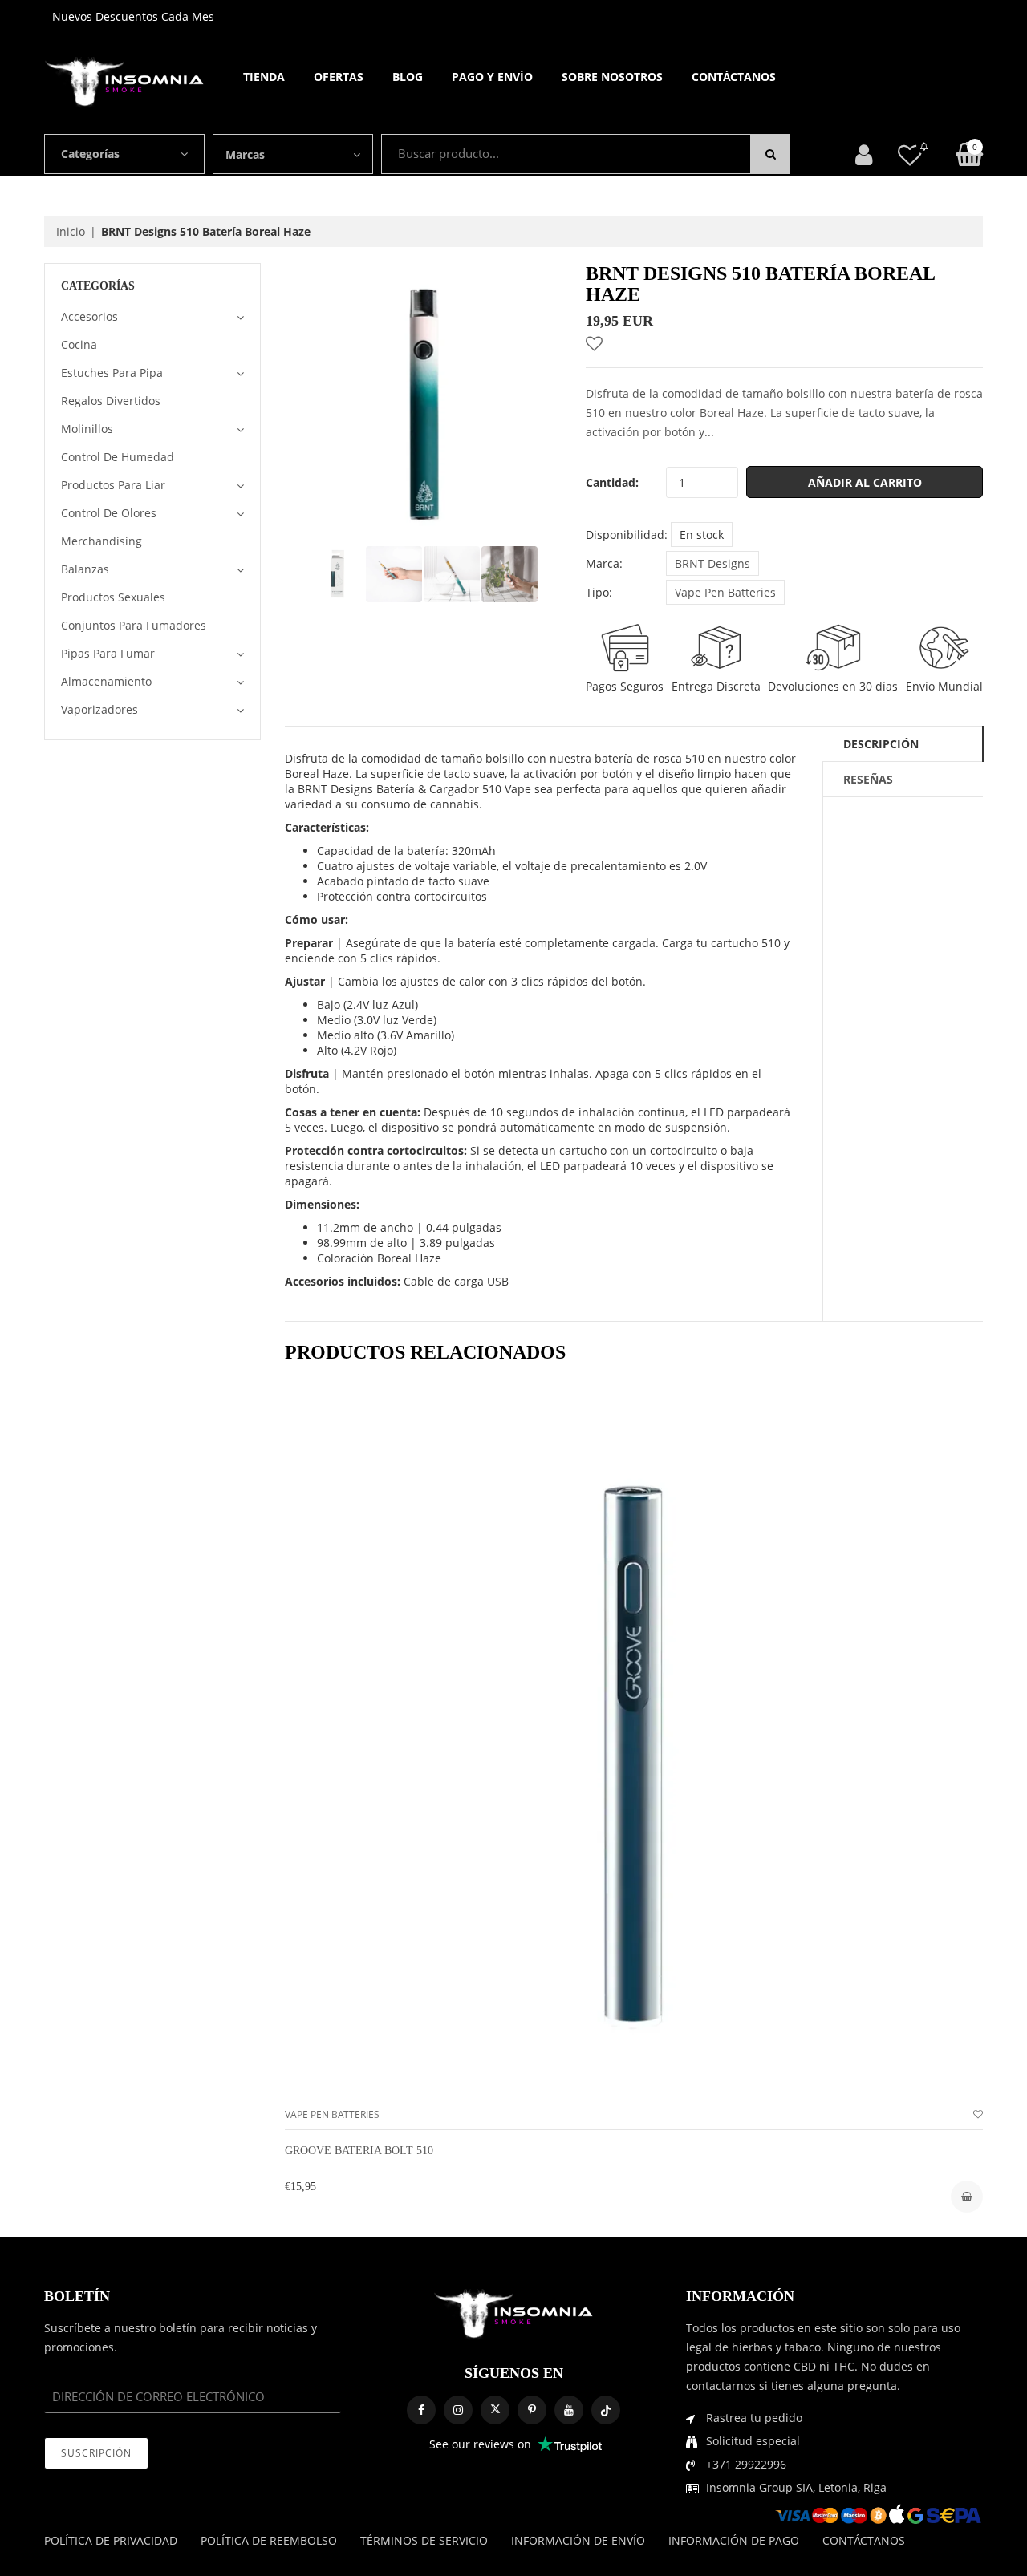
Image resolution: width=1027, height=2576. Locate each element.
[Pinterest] (532, 2410)
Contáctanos (734, 77)
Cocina (79, 344)
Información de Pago (734, 2540)
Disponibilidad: (627, 535)
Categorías (90, 154)
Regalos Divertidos (111, 401)
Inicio (71, 231)
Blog (408, 77)
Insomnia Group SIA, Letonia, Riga (796, 2487)
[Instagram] (458, 2410)
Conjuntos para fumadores (134, 625)
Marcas (245, 154)
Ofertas (339, 77)
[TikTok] (606, 2410)
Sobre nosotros (612, 77)
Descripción (881, 744)
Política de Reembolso (269, 2540)
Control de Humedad (118, 457)
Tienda (264, 77)
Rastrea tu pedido (754, 2418)
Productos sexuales (113, 597)
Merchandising (101, 541)
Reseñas (868, 779)
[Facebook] (421, 2410)
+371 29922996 (746, 2464)
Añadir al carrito (865, 482)
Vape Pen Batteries (725, 592)
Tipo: (599, 592)
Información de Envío (578, 2540)
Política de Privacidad (111, 2540)
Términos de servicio (424, 2540)
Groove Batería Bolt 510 (359, 2151)
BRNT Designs (712, 563)
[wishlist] (978, 2114)
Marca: (604, 563)
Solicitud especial (753, 2441)
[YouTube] (569, 2410)
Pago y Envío (492, 77)
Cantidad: (612, 482)
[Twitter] (495, 2410)
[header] (910, 154)
